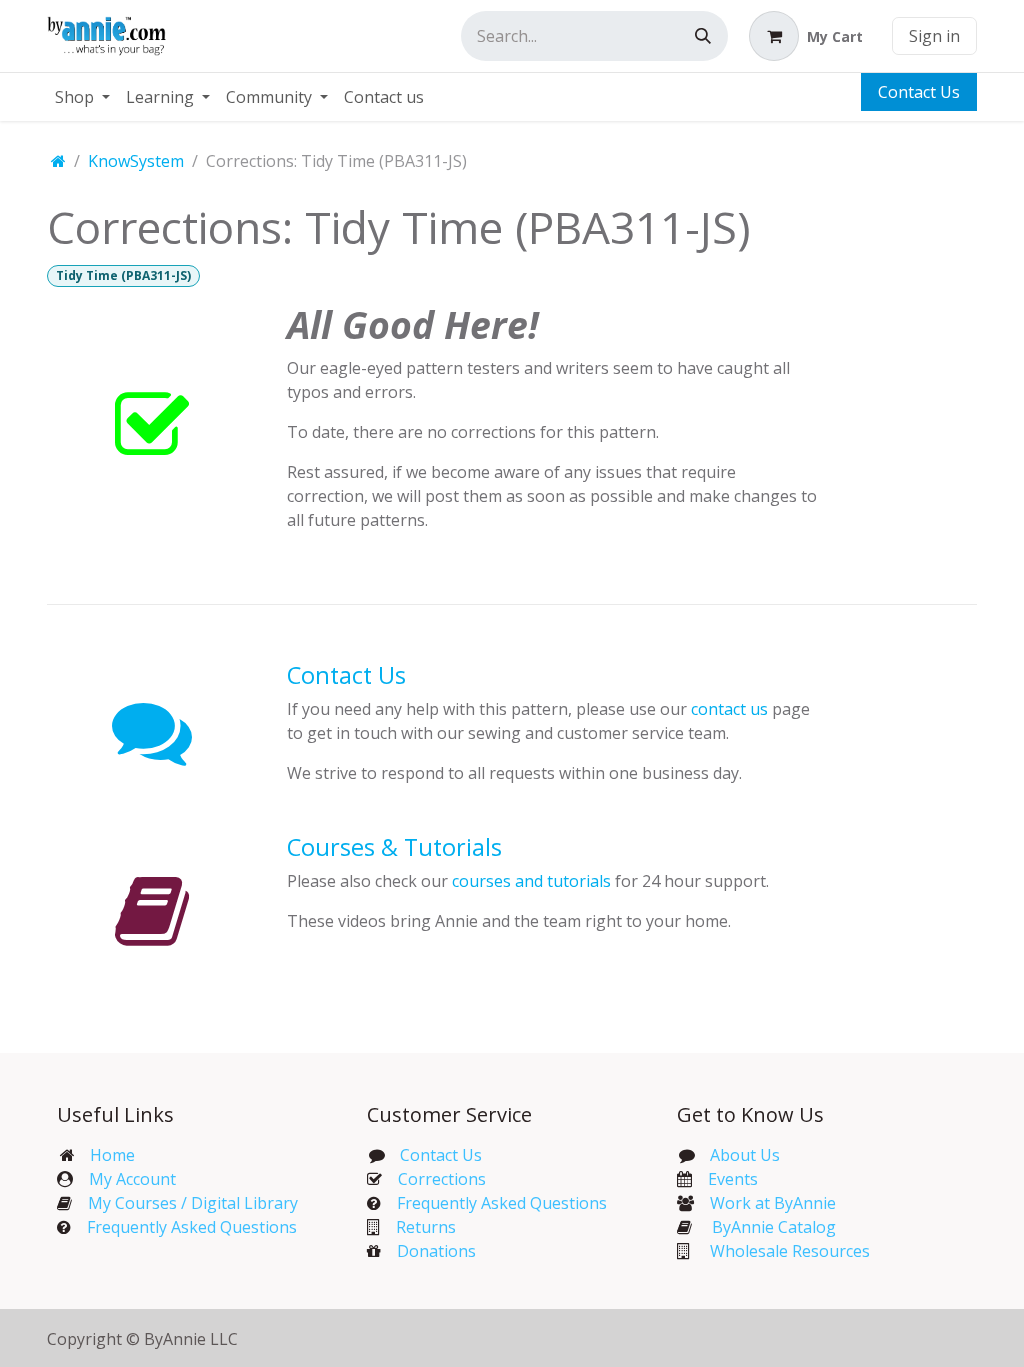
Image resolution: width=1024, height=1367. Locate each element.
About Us (745, 1155)
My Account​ (132, 1179)
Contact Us (919, 92)
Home (112, 1155)
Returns (426, 1227)
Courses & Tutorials (394, 847)
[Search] (703, 36)
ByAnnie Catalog (774, 1227)
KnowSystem (136, 161)
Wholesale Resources (790, 1251)
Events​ (733, 1179)
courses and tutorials (531, 881)
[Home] (58, 161)
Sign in (934, 36)
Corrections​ (442, 1179)
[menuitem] (82, 97)
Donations (436, 1251)
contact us (729, 709)
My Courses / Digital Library (185, 1203)
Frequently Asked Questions (192, 1227)
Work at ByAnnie (773, 1203)
